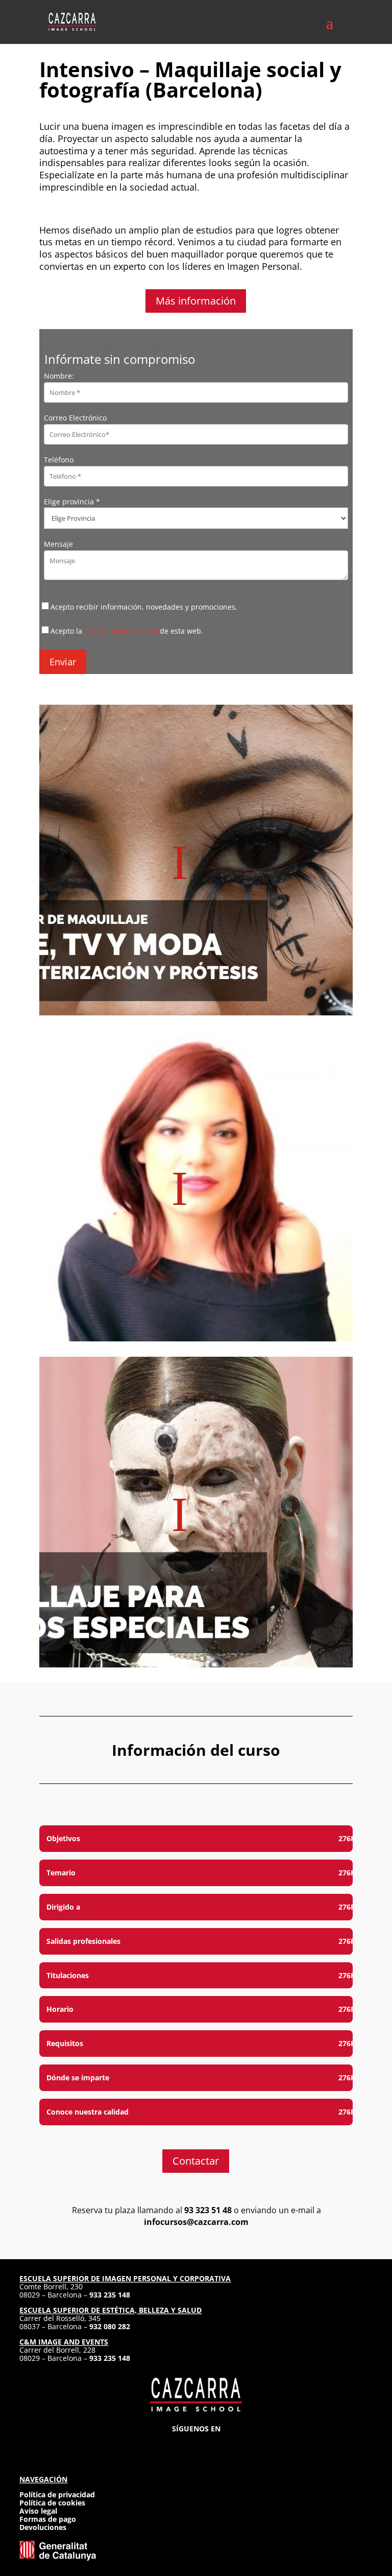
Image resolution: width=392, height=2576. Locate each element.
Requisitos (65, 2043)
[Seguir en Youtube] (233, 2444)
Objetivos (63, 1838)
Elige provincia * (72, 502)
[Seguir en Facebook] (178, 2444)
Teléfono (59, 460)
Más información (196, 301)
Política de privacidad (121, 631)
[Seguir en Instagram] (159, 2444)
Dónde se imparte (78, 2078)
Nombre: (59, 376)
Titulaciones (68, 1975)
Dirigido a (63, 1907)
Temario (61, 1873)
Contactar (196, 2161)
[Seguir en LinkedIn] (214, 2444)
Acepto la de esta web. (127, 631)
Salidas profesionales (83, 1941)
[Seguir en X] (196, 2444)
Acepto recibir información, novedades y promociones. (144, 607)
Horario (60, 2009)
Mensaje (58, 544)
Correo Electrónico (75, 418)
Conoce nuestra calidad (88, 2112)
